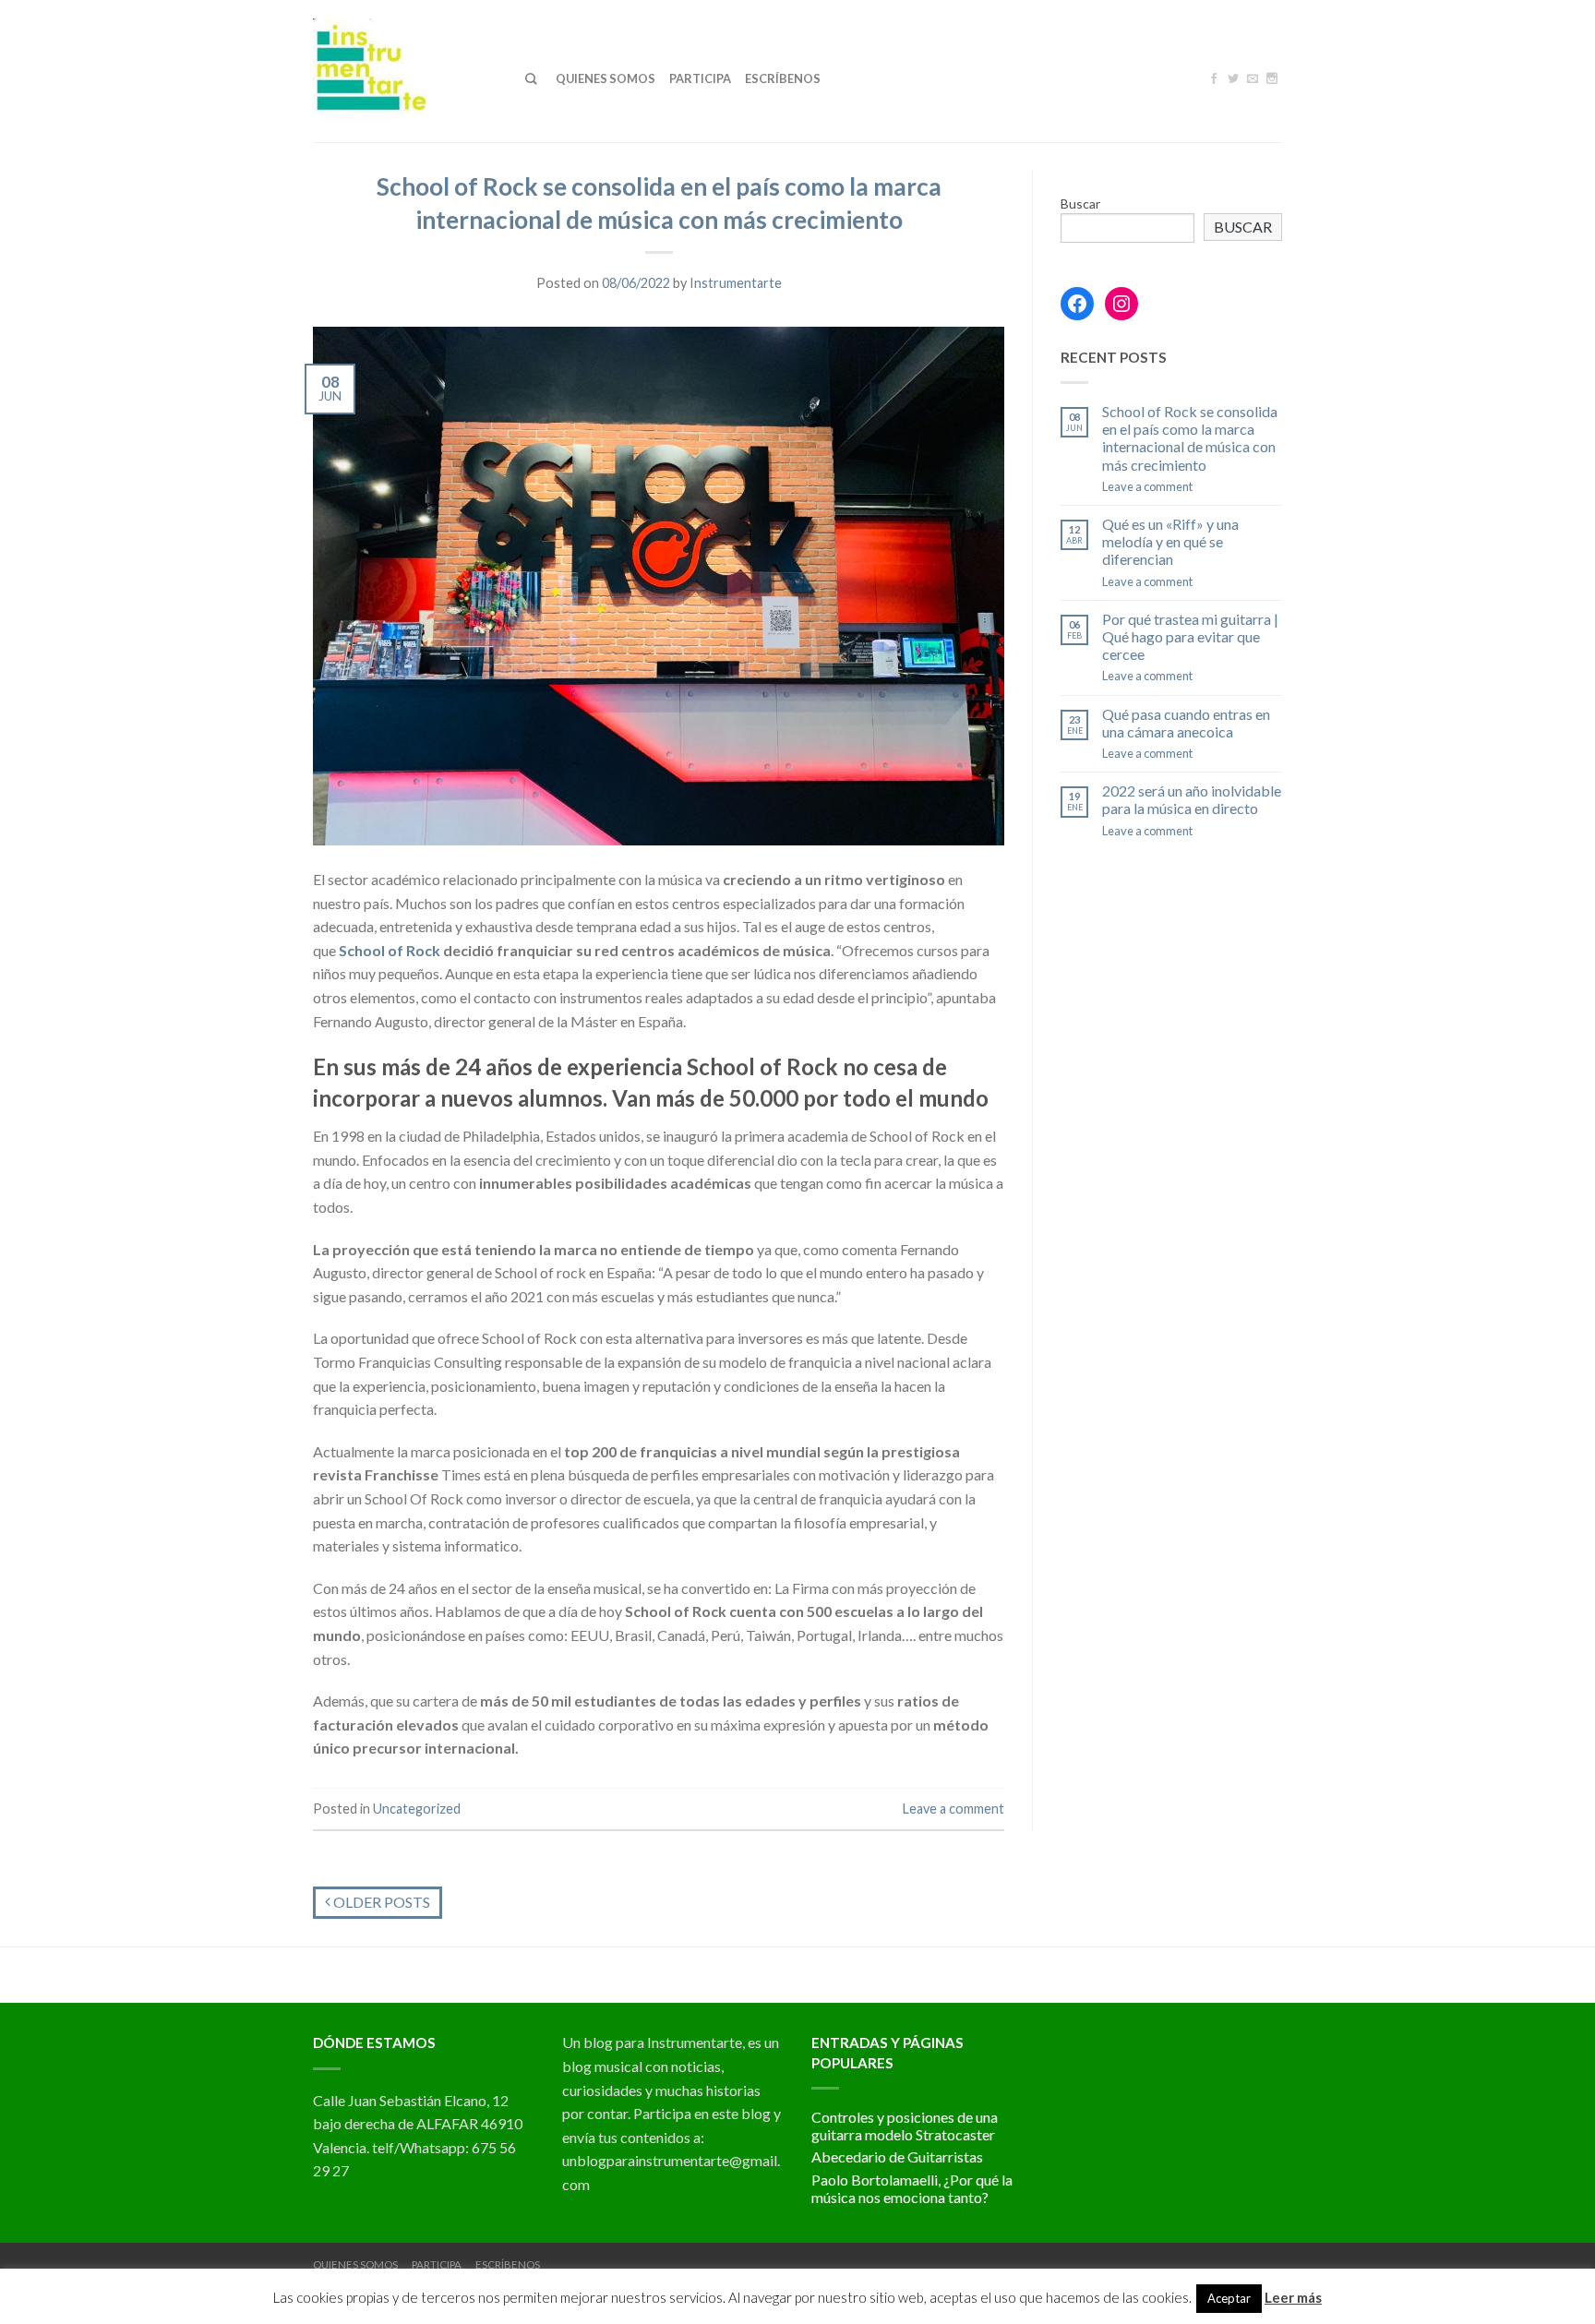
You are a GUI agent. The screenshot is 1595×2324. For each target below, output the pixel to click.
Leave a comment (953, 1809)
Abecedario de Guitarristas (897, 2156)
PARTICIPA (700, 78)
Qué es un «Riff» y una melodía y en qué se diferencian (1170, 541)
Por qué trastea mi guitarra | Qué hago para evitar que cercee (1190, 636)
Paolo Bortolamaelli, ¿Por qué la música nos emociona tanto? (912, 2188)
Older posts (380, 1902)
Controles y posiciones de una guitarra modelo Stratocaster (905, 2126)
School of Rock (390, 950)
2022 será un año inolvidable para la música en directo (1192, 799)
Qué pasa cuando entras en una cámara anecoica (1186, 723)
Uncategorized (417, 1809)
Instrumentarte (736, 283)
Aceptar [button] (1229, 2298)
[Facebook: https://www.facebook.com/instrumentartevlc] (1077, 304)
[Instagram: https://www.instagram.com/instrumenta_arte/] (1121, 304)
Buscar (1080, 204)
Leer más (1293, 2297)
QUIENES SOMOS (606, 78)
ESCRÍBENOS (783, 78)
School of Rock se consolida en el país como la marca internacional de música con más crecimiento (1190, 438)
